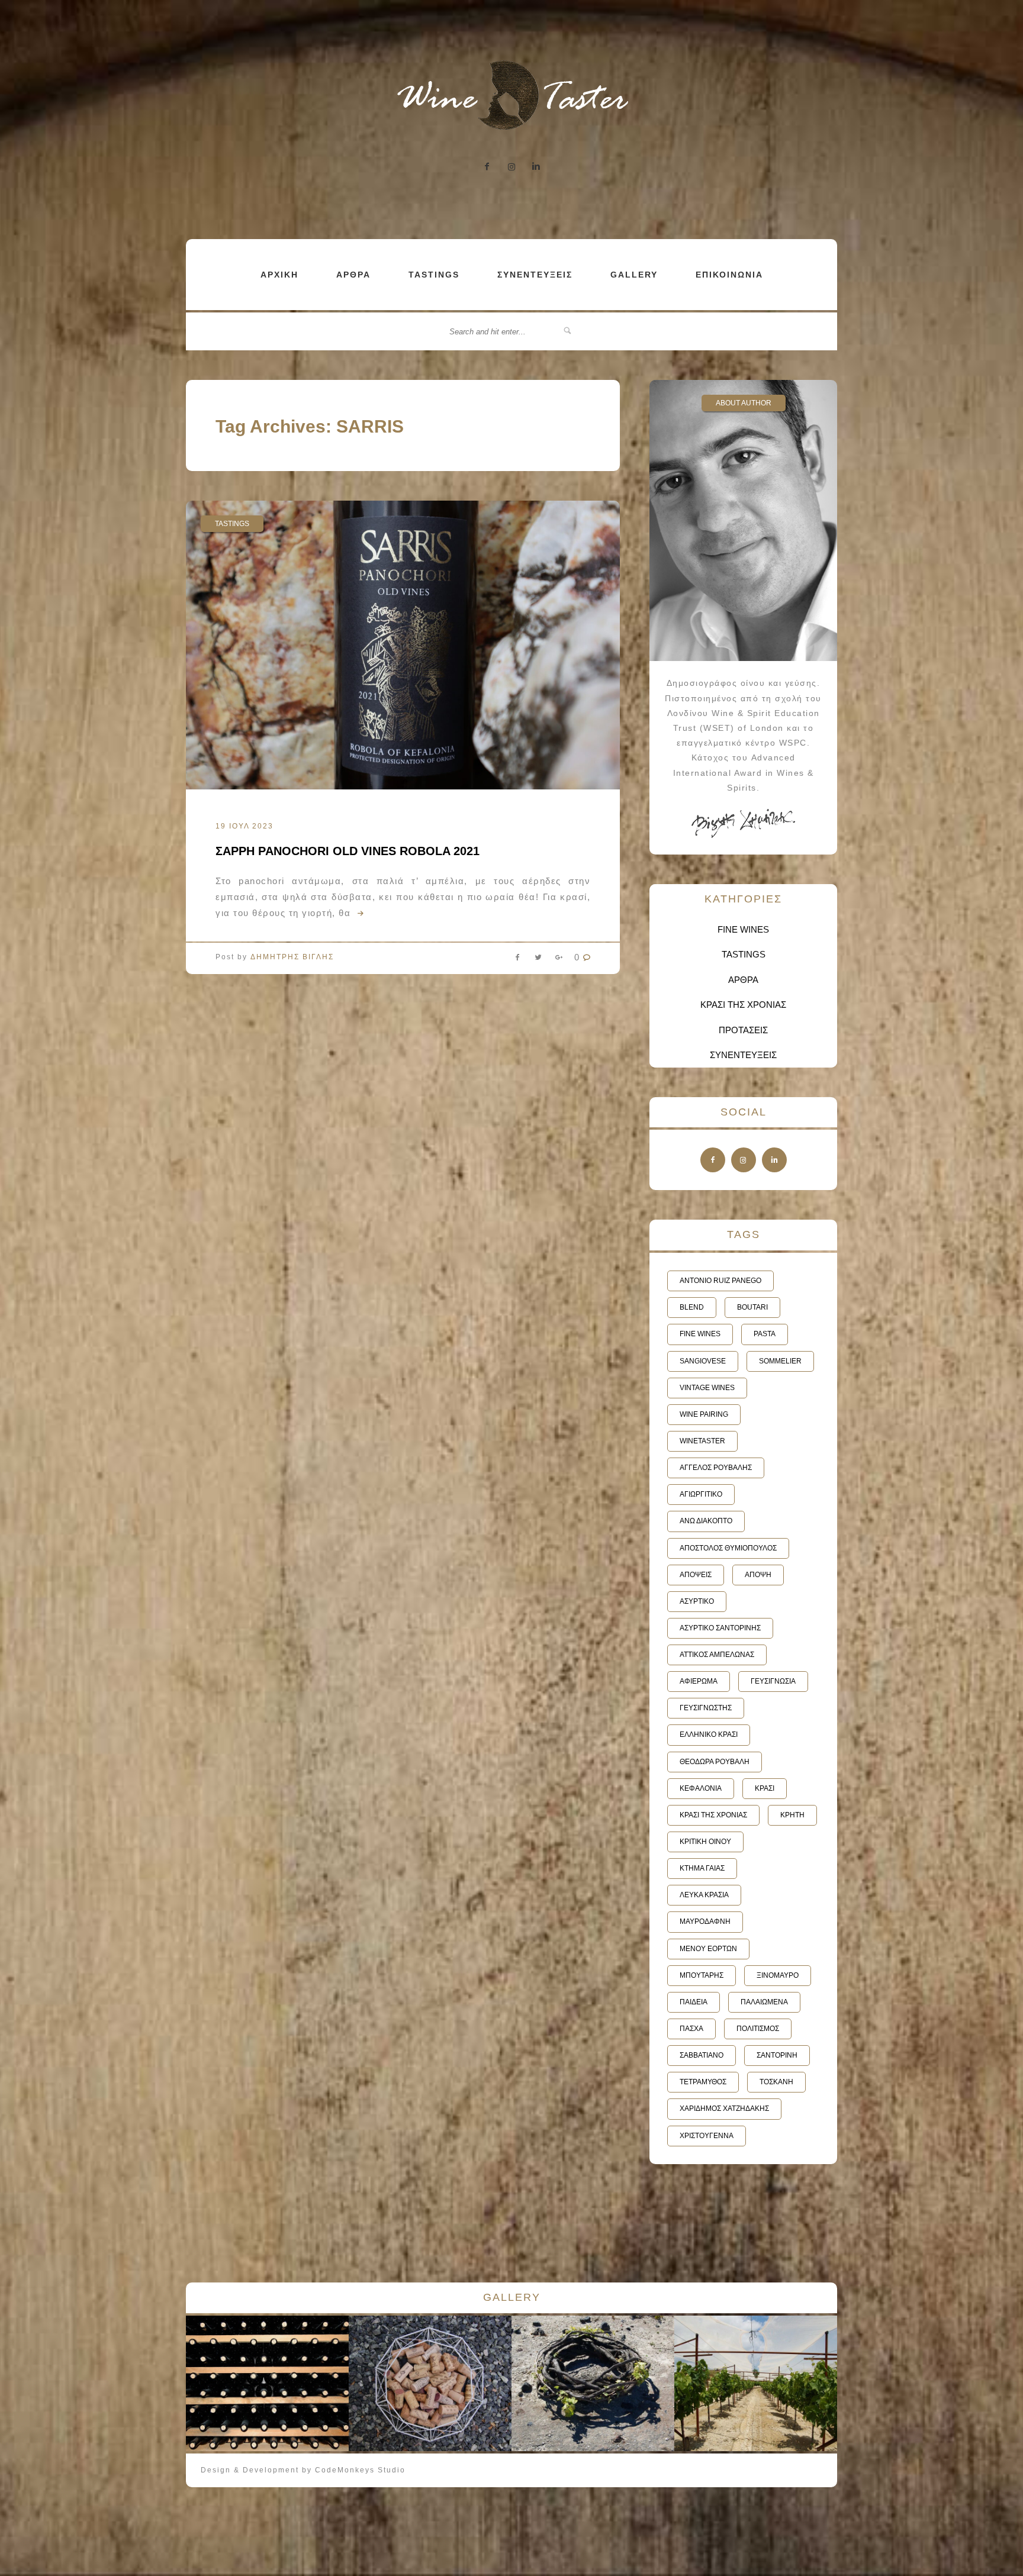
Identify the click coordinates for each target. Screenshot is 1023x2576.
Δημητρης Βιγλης (292, 957)
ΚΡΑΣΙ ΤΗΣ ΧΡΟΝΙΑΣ (743, 1005)
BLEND (692, 1307)
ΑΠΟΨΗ (758, 1575)
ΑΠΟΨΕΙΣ (696, 1575)
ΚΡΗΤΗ (792, 1815)
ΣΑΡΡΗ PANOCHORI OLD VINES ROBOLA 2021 (348, 851)
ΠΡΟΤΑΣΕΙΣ (743, 1030)
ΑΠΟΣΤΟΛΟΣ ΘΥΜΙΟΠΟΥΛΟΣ (728, 1548)
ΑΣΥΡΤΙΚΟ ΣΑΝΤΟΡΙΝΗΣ (720, 1628)
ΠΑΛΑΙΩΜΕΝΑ (764, 2002)
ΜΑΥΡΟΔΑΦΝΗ (705, 1921)
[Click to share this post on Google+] (559, 960)
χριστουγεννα (707, 2136)
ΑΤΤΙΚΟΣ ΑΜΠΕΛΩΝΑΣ (717, 1655)
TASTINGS (434, 275)
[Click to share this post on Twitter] (538, 960)
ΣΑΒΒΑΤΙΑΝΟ (702, 2055)
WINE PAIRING (704, 1414)
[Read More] (359, 913)
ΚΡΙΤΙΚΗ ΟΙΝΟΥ (705, 1842)
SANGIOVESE (703, 1361)
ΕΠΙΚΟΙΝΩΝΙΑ (729, 275)
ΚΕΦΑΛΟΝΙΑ (701, 1788)
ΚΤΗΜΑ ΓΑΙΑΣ (702, 1868)
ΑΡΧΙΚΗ (279, 275)
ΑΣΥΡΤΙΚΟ (697, 1601)
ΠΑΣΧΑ (691, 2029)
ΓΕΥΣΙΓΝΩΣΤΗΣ (706, 1708)
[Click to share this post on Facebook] (517, 960)
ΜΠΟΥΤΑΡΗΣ (702, 1975)
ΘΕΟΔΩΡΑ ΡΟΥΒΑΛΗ (715, 1762)
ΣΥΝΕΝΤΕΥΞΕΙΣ (535, 275)
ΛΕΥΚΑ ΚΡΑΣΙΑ (704, 1895)
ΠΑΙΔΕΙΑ (694, 2002)
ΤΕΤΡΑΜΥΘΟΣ (703, 2082)
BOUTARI (752, 1307)
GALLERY (634, 275)
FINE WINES (743, 929)
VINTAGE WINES (707, 1388)
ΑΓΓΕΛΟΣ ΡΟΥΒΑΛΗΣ (716, 1468)
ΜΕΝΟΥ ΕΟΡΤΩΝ (708, 1949)
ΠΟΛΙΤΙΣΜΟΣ (758, 2029)
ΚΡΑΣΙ (765, 1788)
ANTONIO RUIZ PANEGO (720, 1281)
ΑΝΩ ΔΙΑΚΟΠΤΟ (706, 1521)
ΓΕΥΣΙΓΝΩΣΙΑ (773, 1681)
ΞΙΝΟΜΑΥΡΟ (778, 1975)
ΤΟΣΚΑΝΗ (776, 2082)
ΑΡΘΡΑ (353, 275)
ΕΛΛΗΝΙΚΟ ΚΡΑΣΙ (709, 1734)
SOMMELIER (780, 1361)
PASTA (765, 1334)
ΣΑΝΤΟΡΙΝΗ (777, 2055)
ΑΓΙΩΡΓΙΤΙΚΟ (701, 1494)
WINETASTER (702, 1441)
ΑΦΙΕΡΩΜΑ (699, 1681)
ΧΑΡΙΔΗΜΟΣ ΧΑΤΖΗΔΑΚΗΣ (724, 2108)
